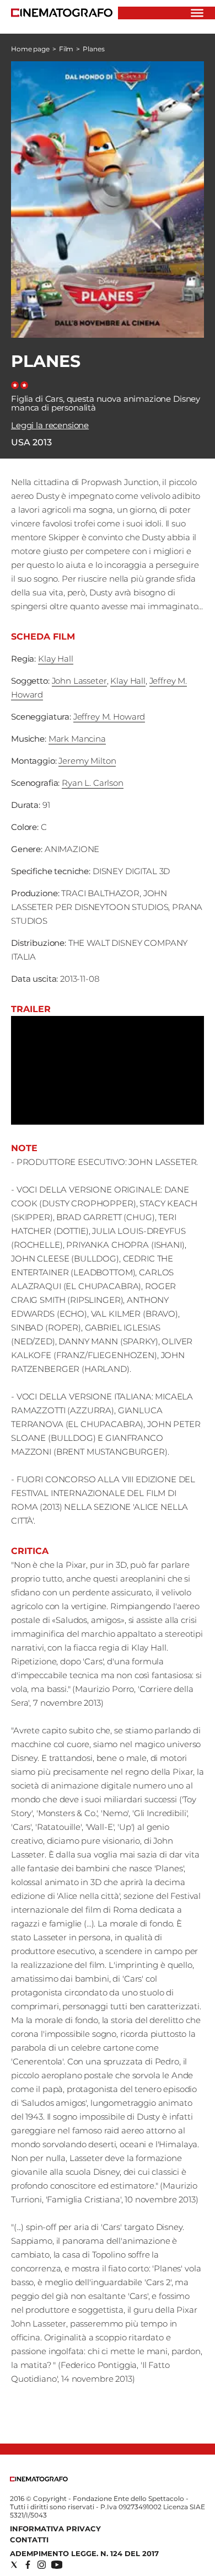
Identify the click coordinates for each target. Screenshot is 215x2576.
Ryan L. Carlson (93, 783)
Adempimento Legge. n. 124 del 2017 (84, 2553)
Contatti (29, 2540)
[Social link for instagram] (42, 2565)
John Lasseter (79, 681)
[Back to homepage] (39, 2479)
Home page (30, 49)
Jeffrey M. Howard (109, 717)
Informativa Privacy (55, 2529)
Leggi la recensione (50, 425)
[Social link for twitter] (14, 2565)
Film (66, 49)
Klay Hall (56, 659)
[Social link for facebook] (28, 2565)
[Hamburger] (197, 13)
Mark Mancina (77, 739)
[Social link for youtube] (57, 2565)
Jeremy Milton (87, 761)
